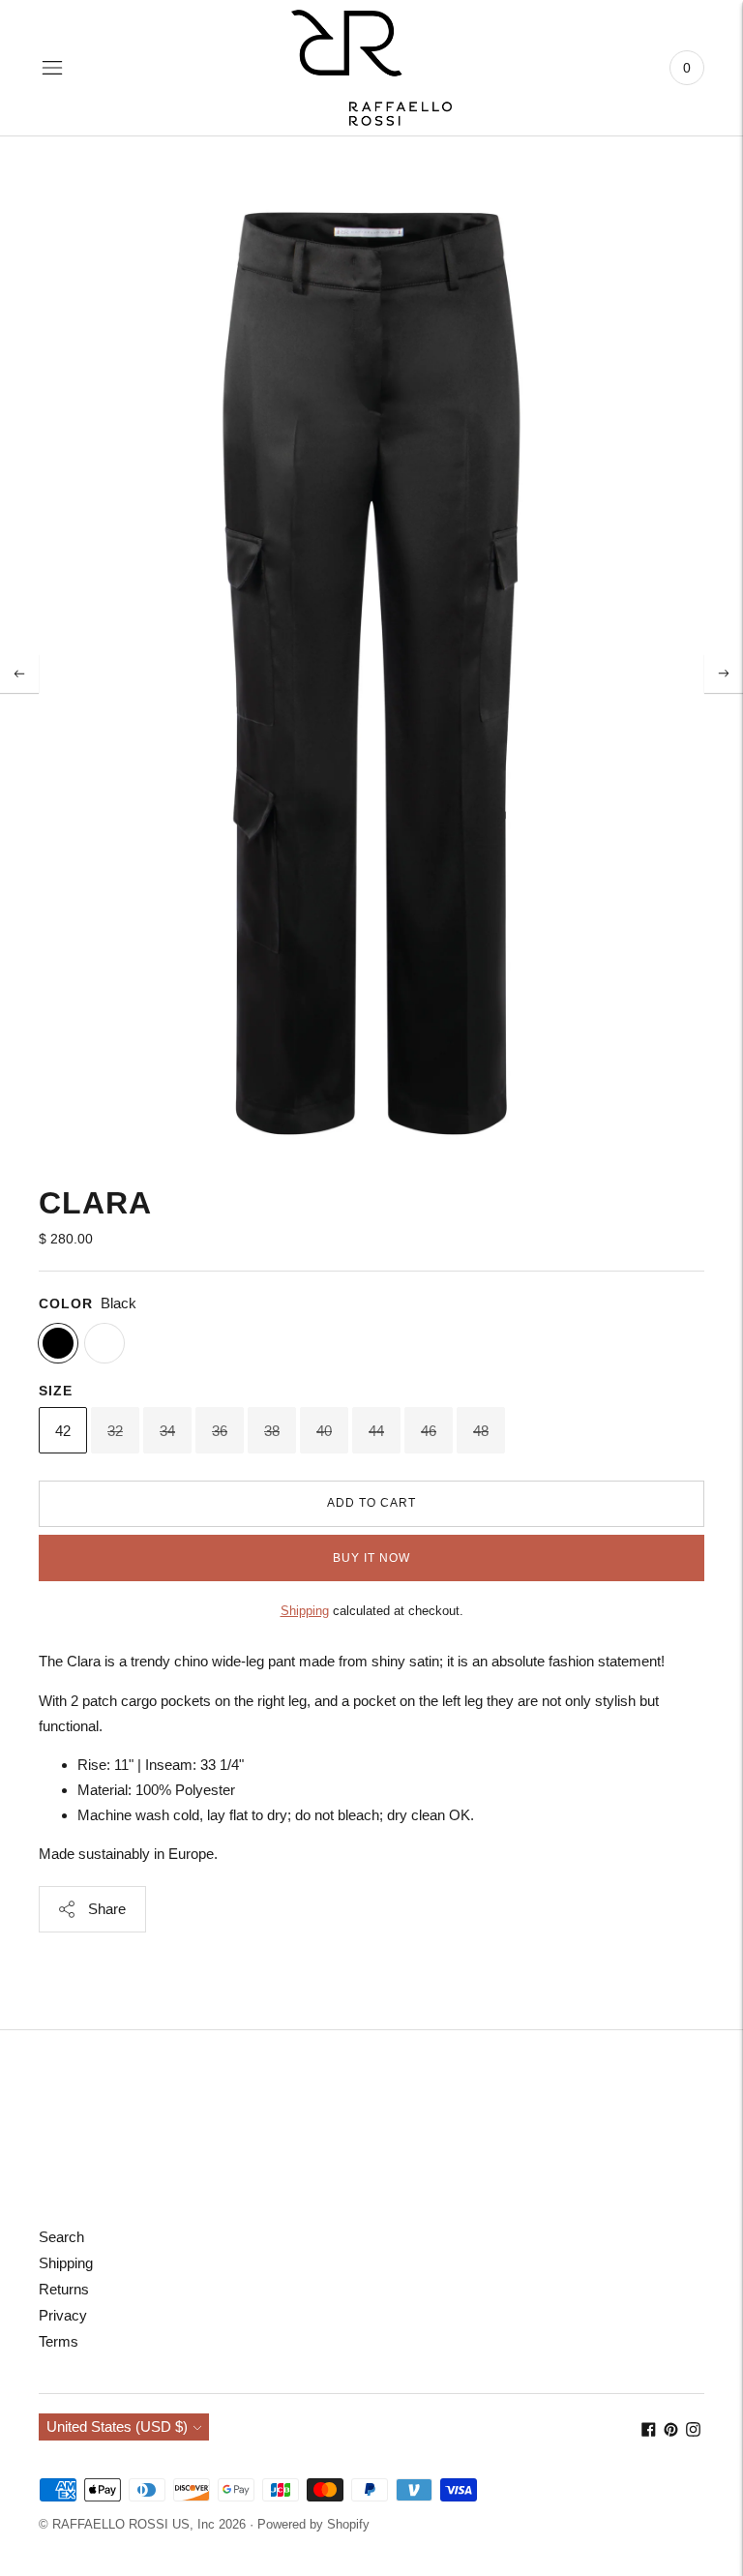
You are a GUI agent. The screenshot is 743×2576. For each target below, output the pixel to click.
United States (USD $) (117, 2426)
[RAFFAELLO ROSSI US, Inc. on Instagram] (693, 2431)
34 (167, 1431)
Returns (64, 2289)
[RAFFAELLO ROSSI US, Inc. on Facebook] (649, 2431)
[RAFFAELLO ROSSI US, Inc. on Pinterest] (671, 2431)
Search (61, 2237)
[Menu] (52, 68)
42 (63, 1431)
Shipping (305, 1611)
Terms (59, 2341)
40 (324, 1431)
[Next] (724, 674)
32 (115, 1431)
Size (56, 1391)
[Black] (58, 1343)
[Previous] (19, 674)
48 (481, 1431)
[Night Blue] (104, 1343)
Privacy (63, 2315)
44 (376, 1431)
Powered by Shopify (313, 2524)
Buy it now (371, 1558)
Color (66, 1303)
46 (429, 1431)
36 (220, 1431)
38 (272, 1431)
